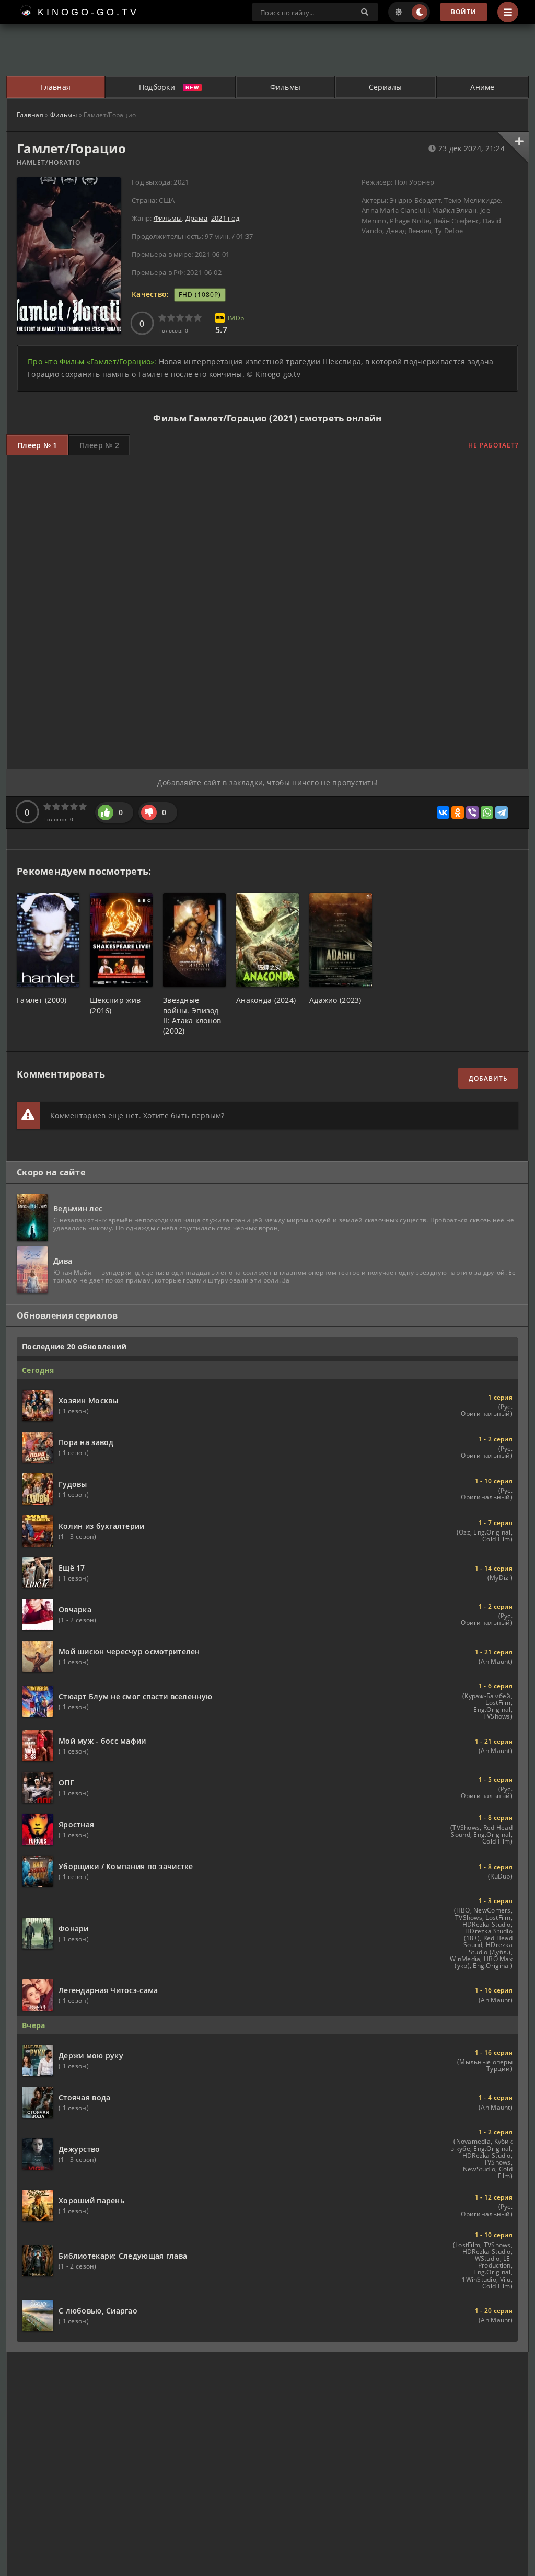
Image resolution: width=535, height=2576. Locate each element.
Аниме (482, 87)
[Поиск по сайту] (365, 12)
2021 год (225, 218)
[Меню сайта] (508, 12)
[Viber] (472, 812)
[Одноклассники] (458, 812)
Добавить (488, 1078)
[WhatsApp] (487, 812)
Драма (196, 218)
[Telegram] (502, 812)
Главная (55, 87)
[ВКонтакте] (443, 812)
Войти (464, 12)
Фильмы (286, 87)
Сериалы (386, 87)
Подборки (157, 87)
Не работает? (493, 445)
